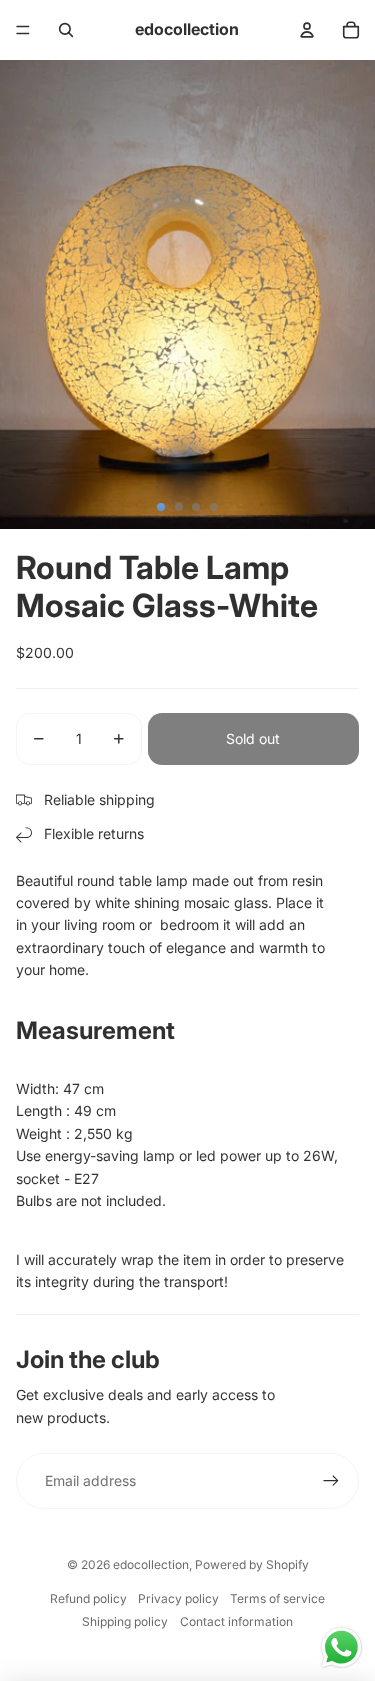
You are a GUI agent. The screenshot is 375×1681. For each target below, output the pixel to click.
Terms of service (277, 1598)
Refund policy (88, 1598)
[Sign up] (331, 1481)
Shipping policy (125, 1621)
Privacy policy (178, 1598)
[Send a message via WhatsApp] (341, 1647)
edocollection (151, 1564)
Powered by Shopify (252, 1564)
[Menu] (23, 30)
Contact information (236, 1621)
